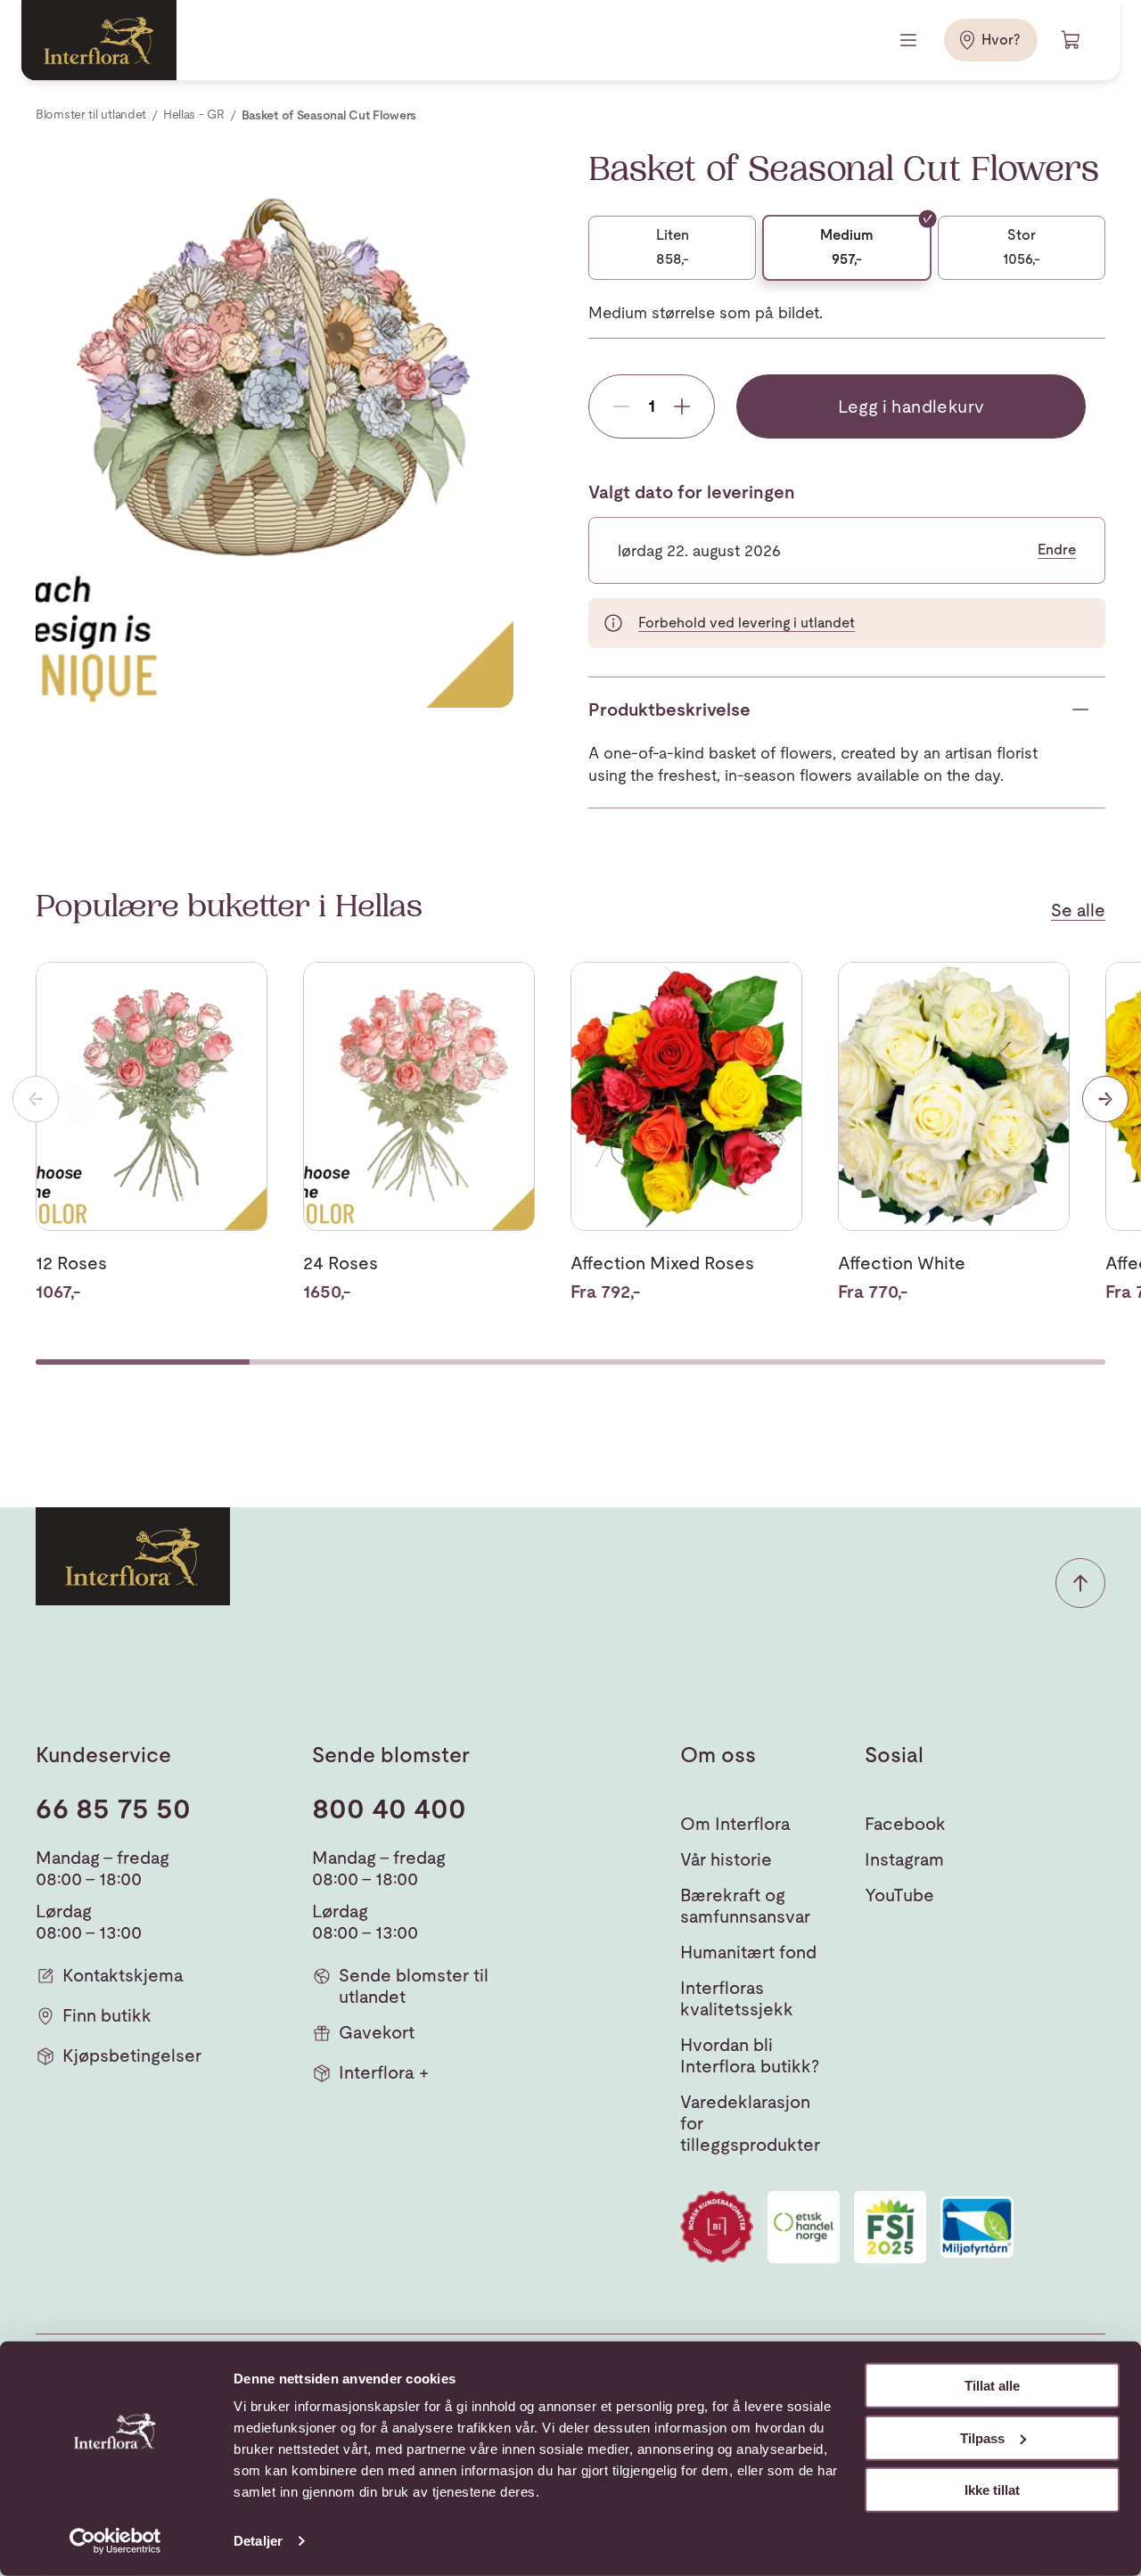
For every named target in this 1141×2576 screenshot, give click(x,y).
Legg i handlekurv (911, 406)
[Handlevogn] (1071, 40)
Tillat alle (992, 2386)
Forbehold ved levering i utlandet (747, 623)
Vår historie (726, 1859)
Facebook (905, 1824)
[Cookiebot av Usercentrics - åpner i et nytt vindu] (115, 2541)
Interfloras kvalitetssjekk (737, 1998)
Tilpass (982, 2437)
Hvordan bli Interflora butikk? (750, 2055)
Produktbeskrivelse (669, 710)
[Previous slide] (36, 1099)
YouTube (899, 1895)
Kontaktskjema (123, 1975)
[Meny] (910, 40)
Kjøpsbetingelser (132, 2055)
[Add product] (682, 406)
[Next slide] (1105, 1099)
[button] (1080, 1583)
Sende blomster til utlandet (414, 1986)
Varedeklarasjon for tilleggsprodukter (750, 2123)
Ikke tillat (992, 2490)
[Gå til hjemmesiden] (99, 40)
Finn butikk (107, 2015)
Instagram (904, 1859)
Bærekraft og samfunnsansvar (745, 1906)
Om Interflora (735, 1824)
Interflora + (384, 2072)
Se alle (1078, 910)
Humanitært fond (748, 1952)
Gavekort (377, 2032)
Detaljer (258, 2541)
